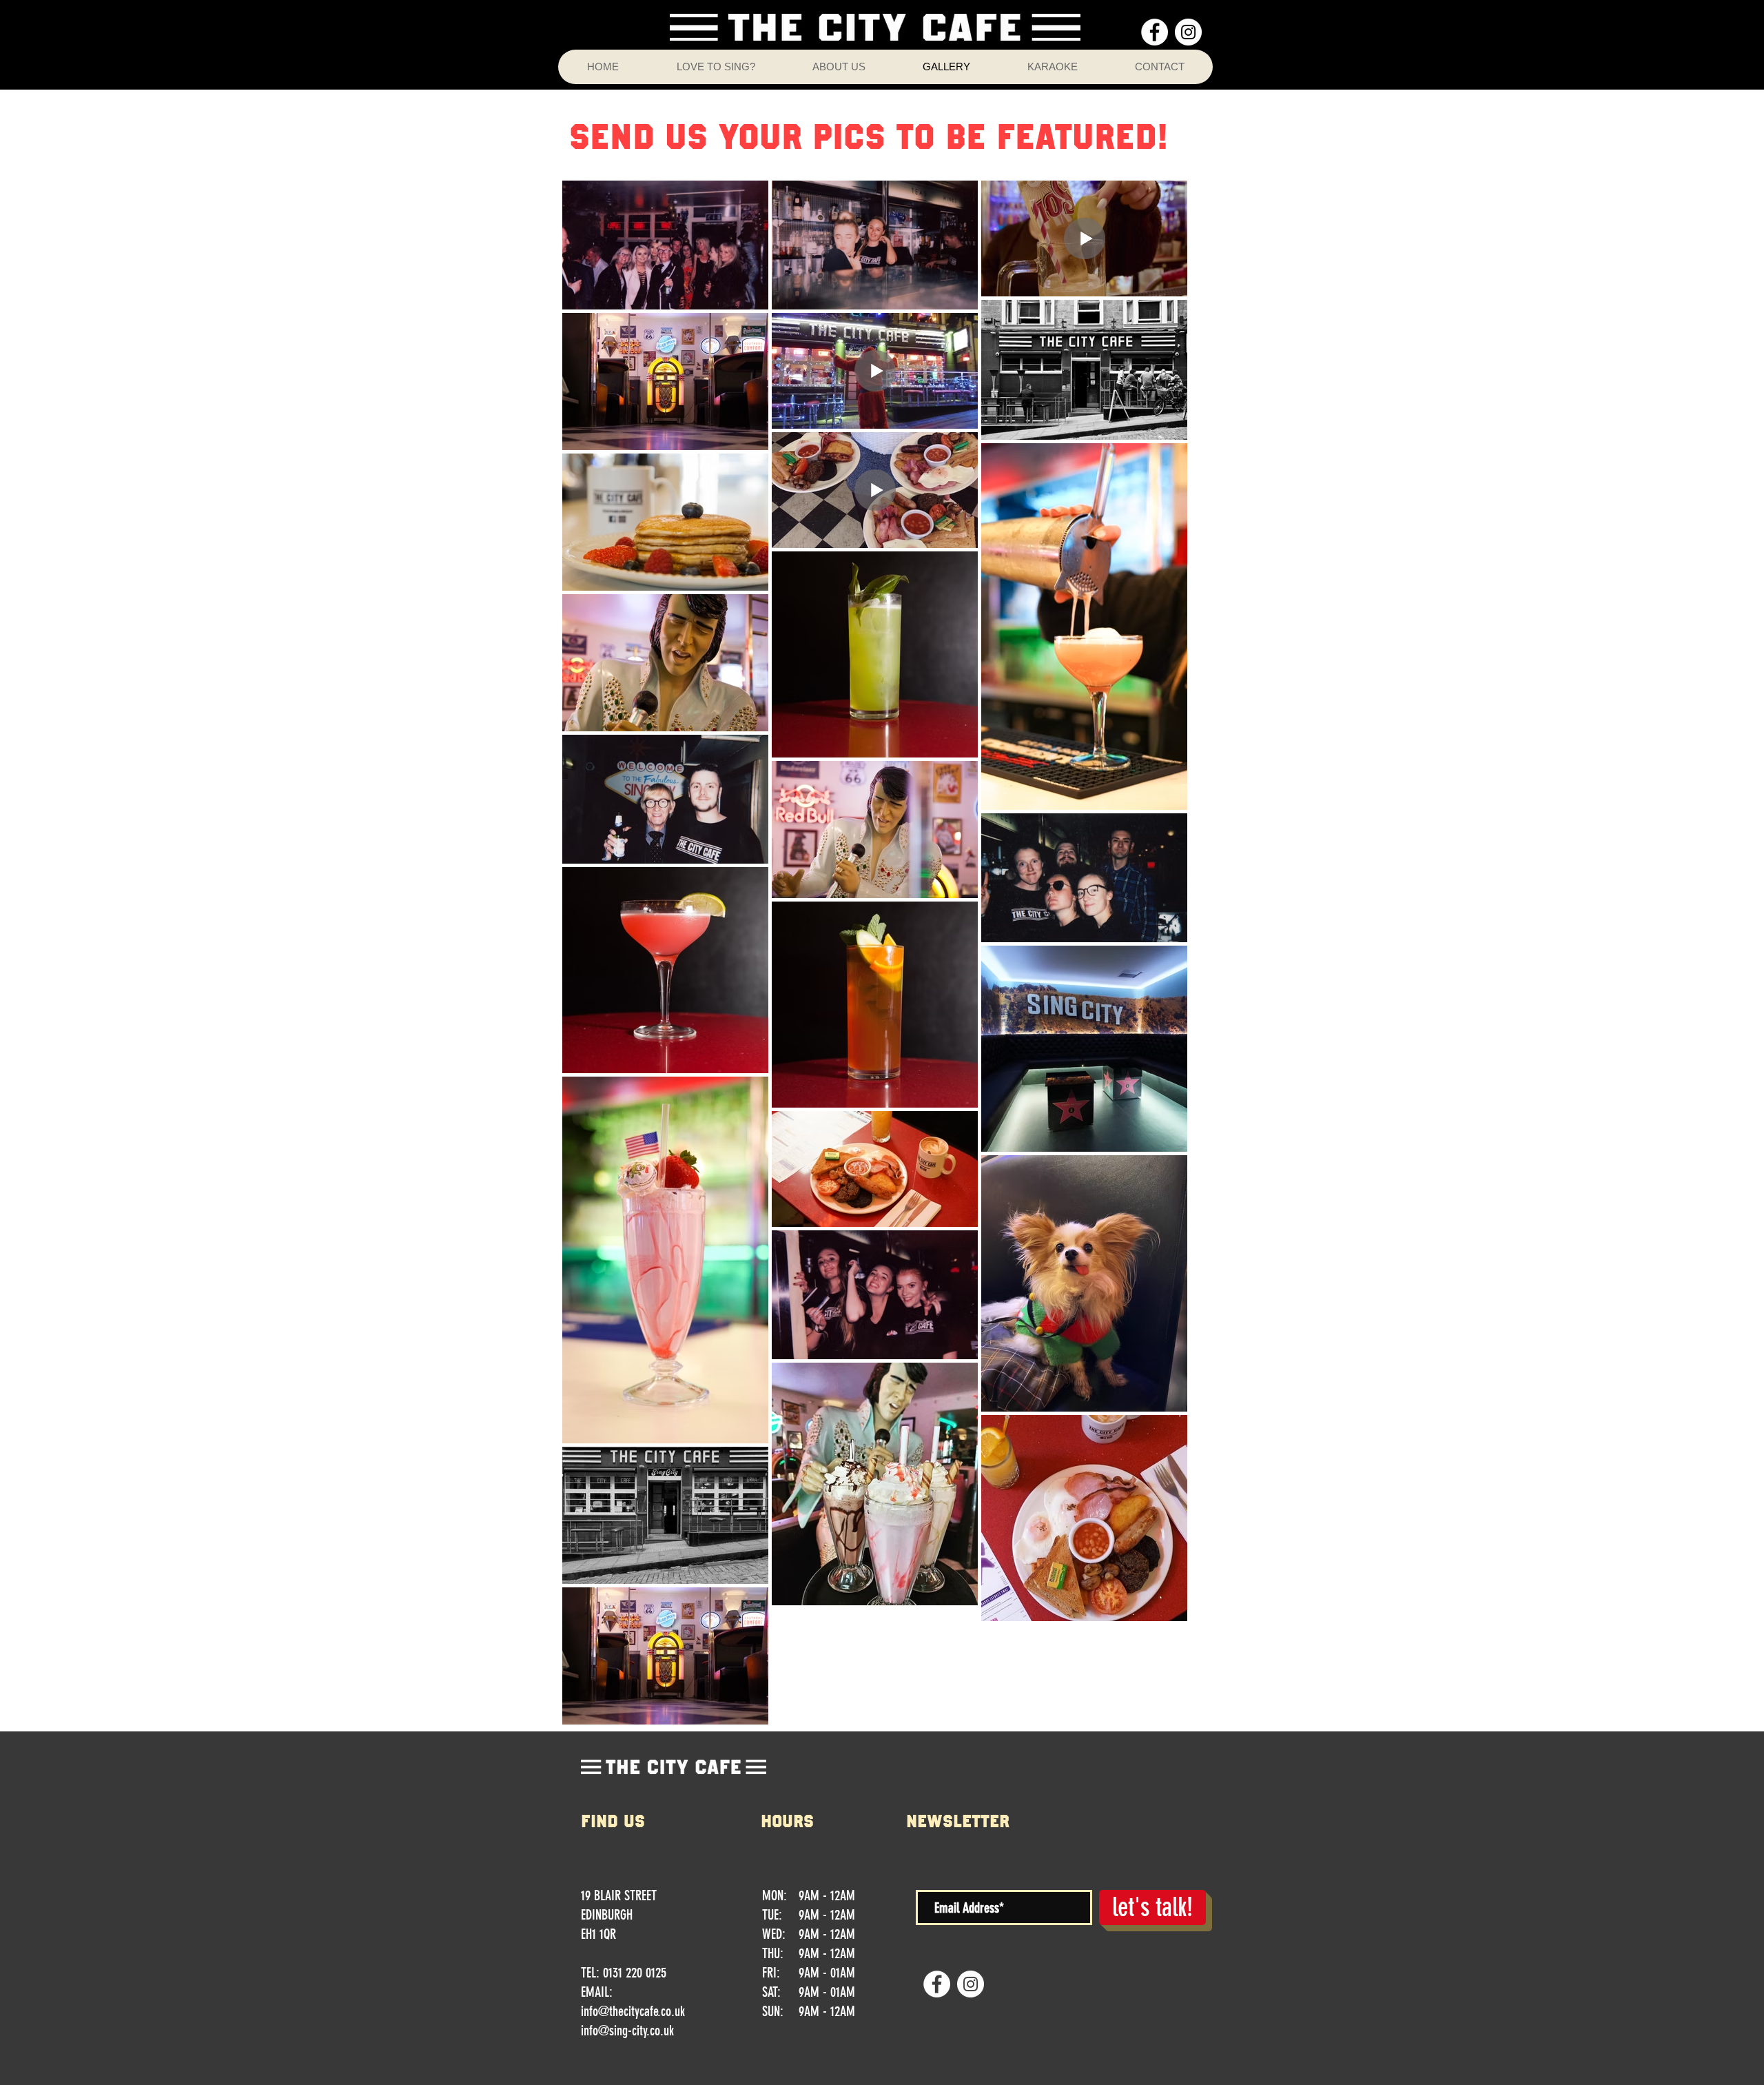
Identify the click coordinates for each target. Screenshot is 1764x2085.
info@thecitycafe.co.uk (633, 2011)
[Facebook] (1155, 32)
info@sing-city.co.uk (627, 2031)
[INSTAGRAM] (1188, 32)
